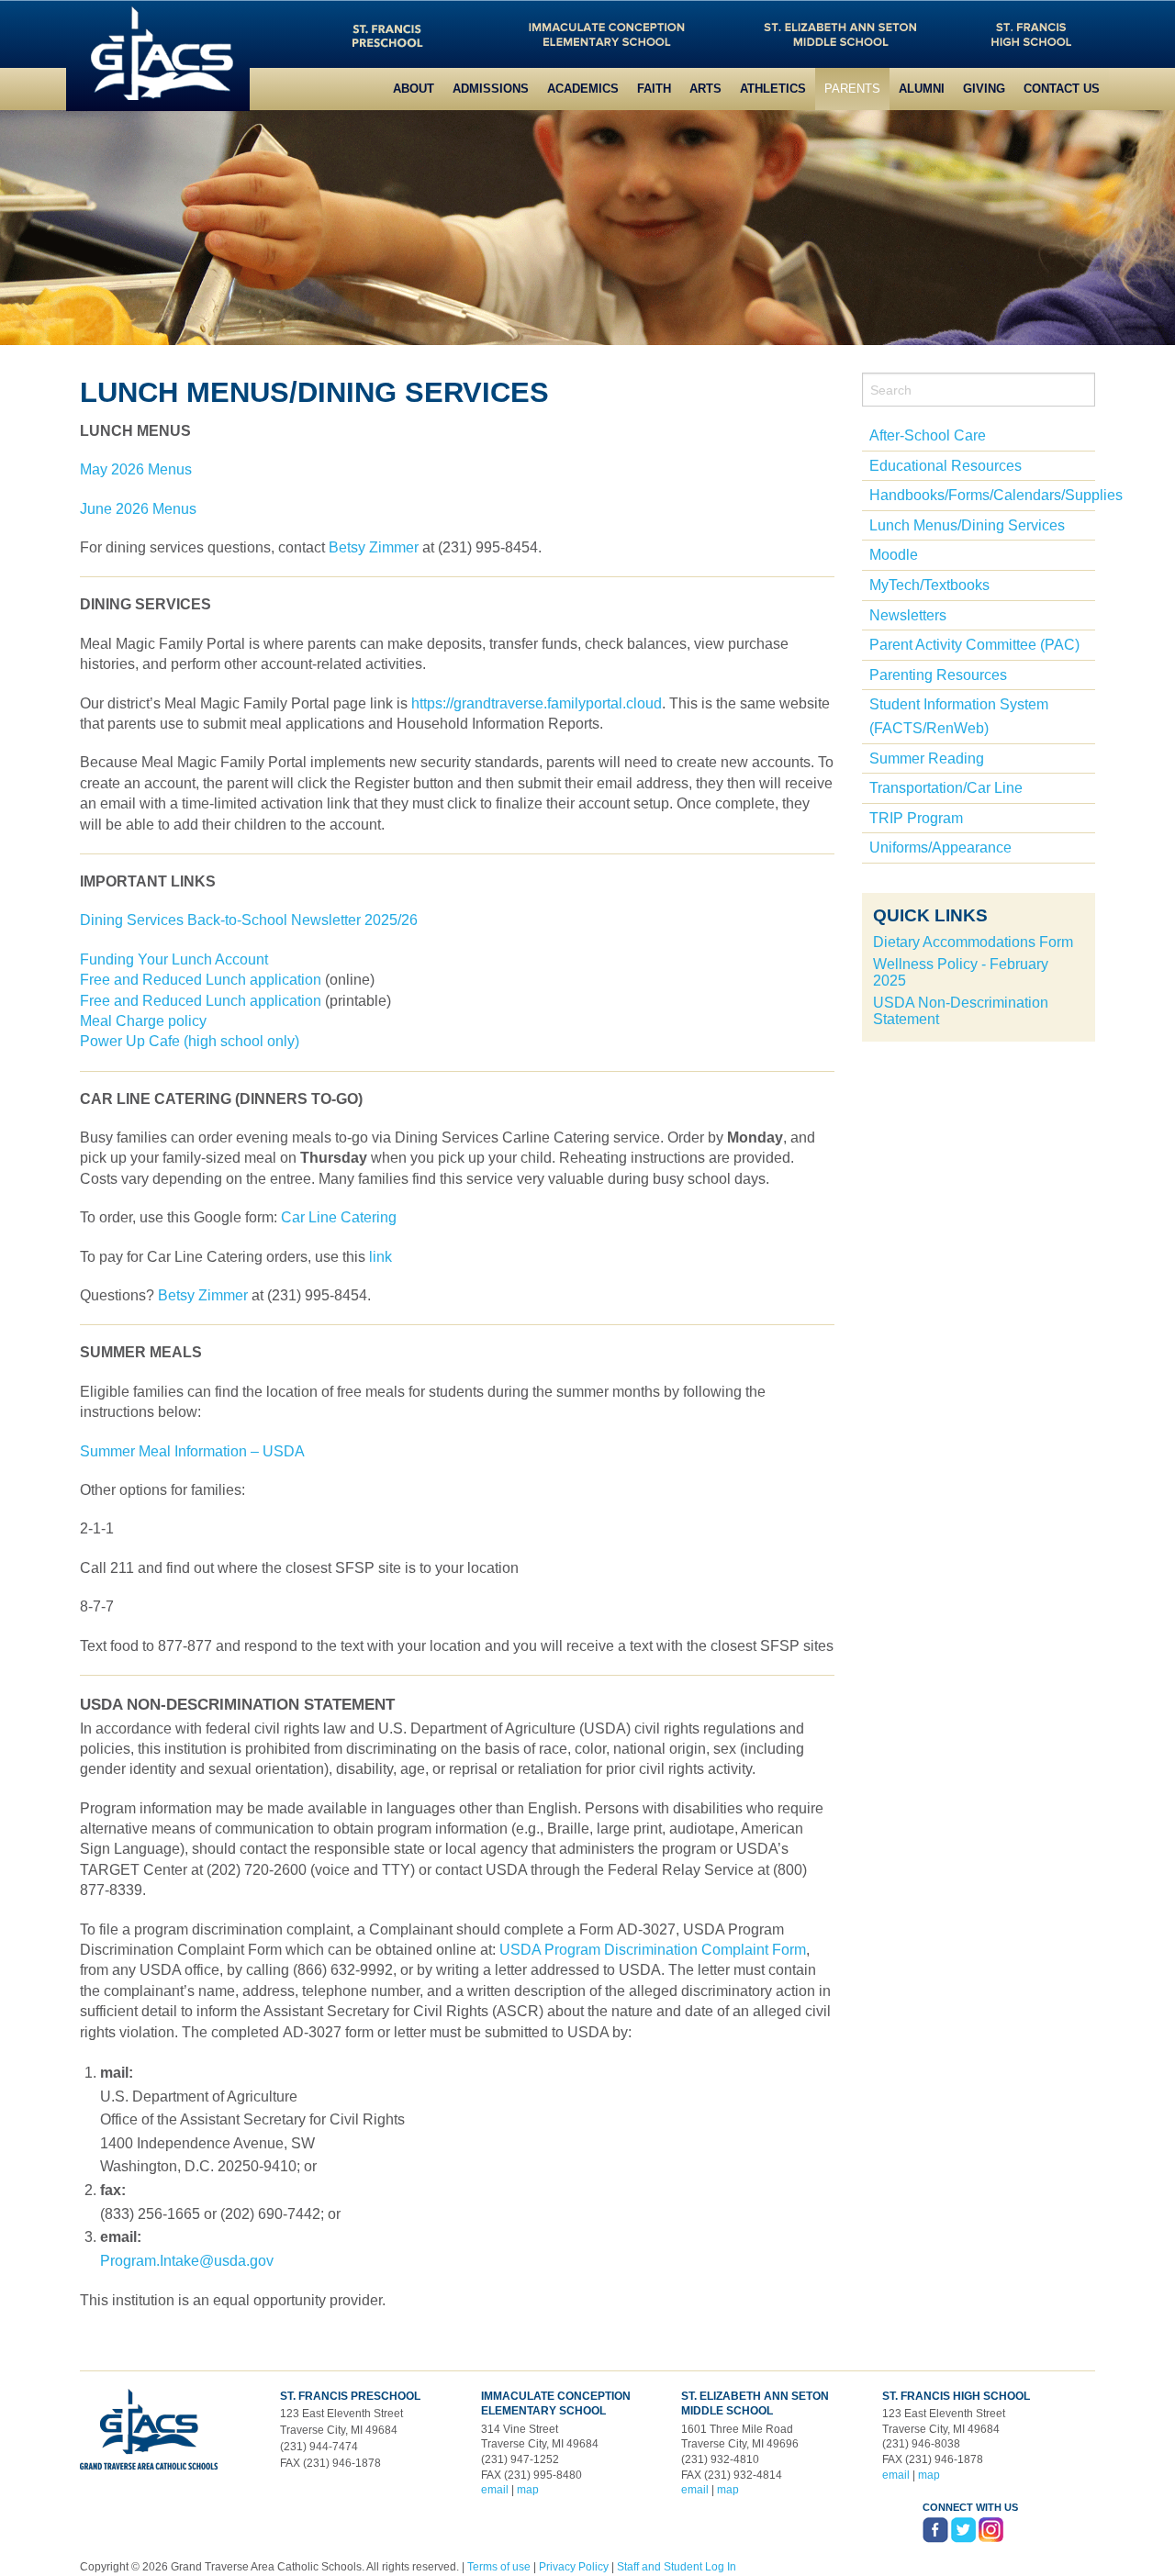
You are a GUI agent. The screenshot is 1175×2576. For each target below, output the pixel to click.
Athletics (773, 89)
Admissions (491, 89)
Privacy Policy (574, 2567)
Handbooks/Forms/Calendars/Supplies (996, 495)
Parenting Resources (938, 675)
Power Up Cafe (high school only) (190, 1041)
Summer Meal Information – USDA (192, 1451)
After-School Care (928, 435)
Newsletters (908, 615)
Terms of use (499, 2567)
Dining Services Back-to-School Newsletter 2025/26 (249, 920)
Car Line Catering (339, 1217)
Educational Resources (946, 466)
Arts (705, 89)
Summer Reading (927, 758)
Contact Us (1062, 89)
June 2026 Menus (138, 509)
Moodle (894, 555)
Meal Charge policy (143, 1021)
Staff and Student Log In (677, 2567)
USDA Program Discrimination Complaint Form (653, 1950)
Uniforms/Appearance (940, 848)
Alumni (922, 89)
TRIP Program (916, 818)
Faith (654, 89)
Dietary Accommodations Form (973, 942)
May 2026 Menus (136, 469)
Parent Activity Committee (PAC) (974, 645)
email (495, 2490)
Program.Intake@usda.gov (187, 2261)
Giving (984, 89)
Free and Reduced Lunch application (201, 980)
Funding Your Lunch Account (174, 959)
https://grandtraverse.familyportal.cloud (537, 703)
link (380, 1257)
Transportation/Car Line (946, 788)
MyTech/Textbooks (929, 585)
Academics (583, 89)
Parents (852, 89)
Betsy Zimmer (375, 547)
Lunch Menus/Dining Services (967, 525)
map (528, 2490)
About (414, 89)
